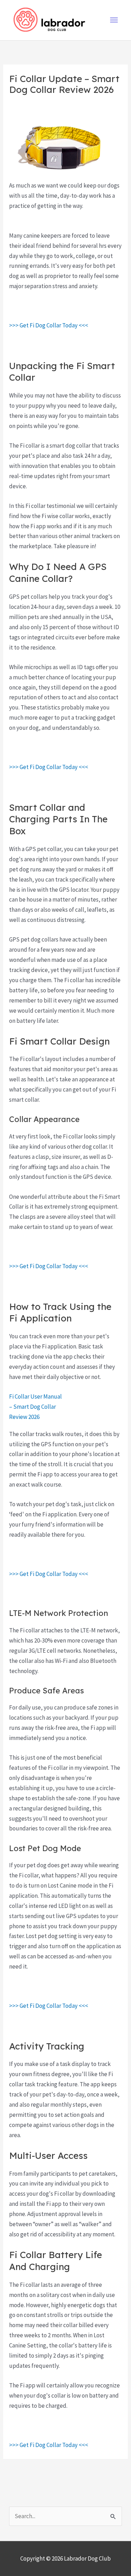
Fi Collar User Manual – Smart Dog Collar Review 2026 (35, 1407)
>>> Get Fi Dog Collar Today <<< (49, 325)
